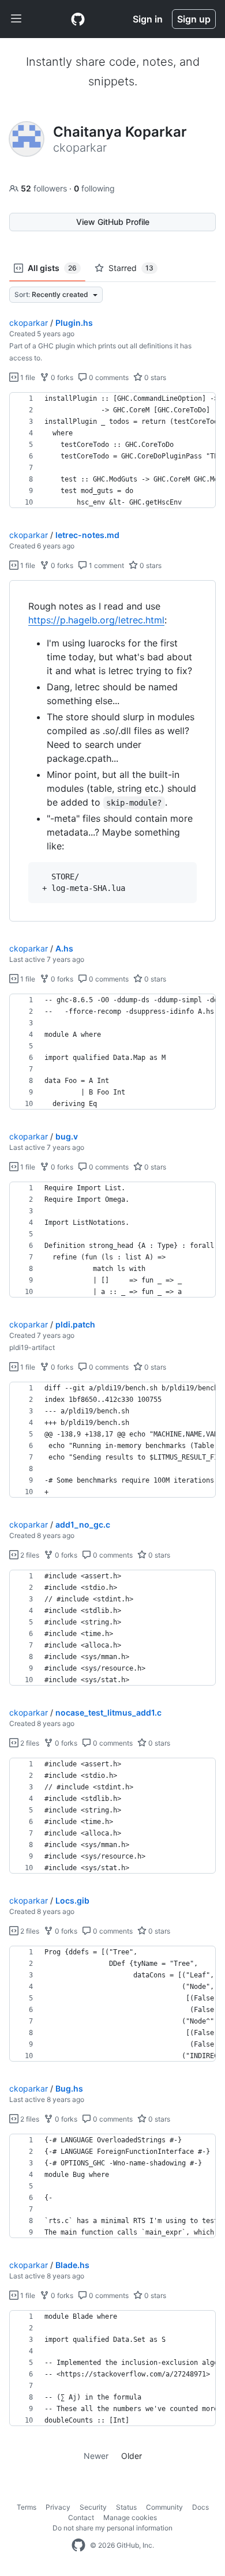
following (94, 188)
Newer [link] (96, 2456)
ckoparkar (29, 323)
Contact (81, 2517)
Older (132, 2456)
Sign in (148, 19)
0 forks (61, 377)
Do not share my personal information (112, 2528)
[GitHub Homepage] (78, 2545)
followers (45, 188)
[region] (112, 450)
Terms (27, 2507)
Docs (200, 2507)
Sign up (194, 19)
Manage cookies (130, 2517)
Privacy (58, 2507)
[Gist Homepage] (78, 19)
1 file (27, 377)
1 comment (106, 565)
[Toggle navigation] (16, 19)
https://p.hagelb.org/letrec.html (96, 620)
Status (126, 2507)
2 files (29, 1555)
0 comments (108, 377)
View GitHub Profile (113, 222)
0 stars (154, 377)
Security (93, 2507)
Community (164, 2507)
